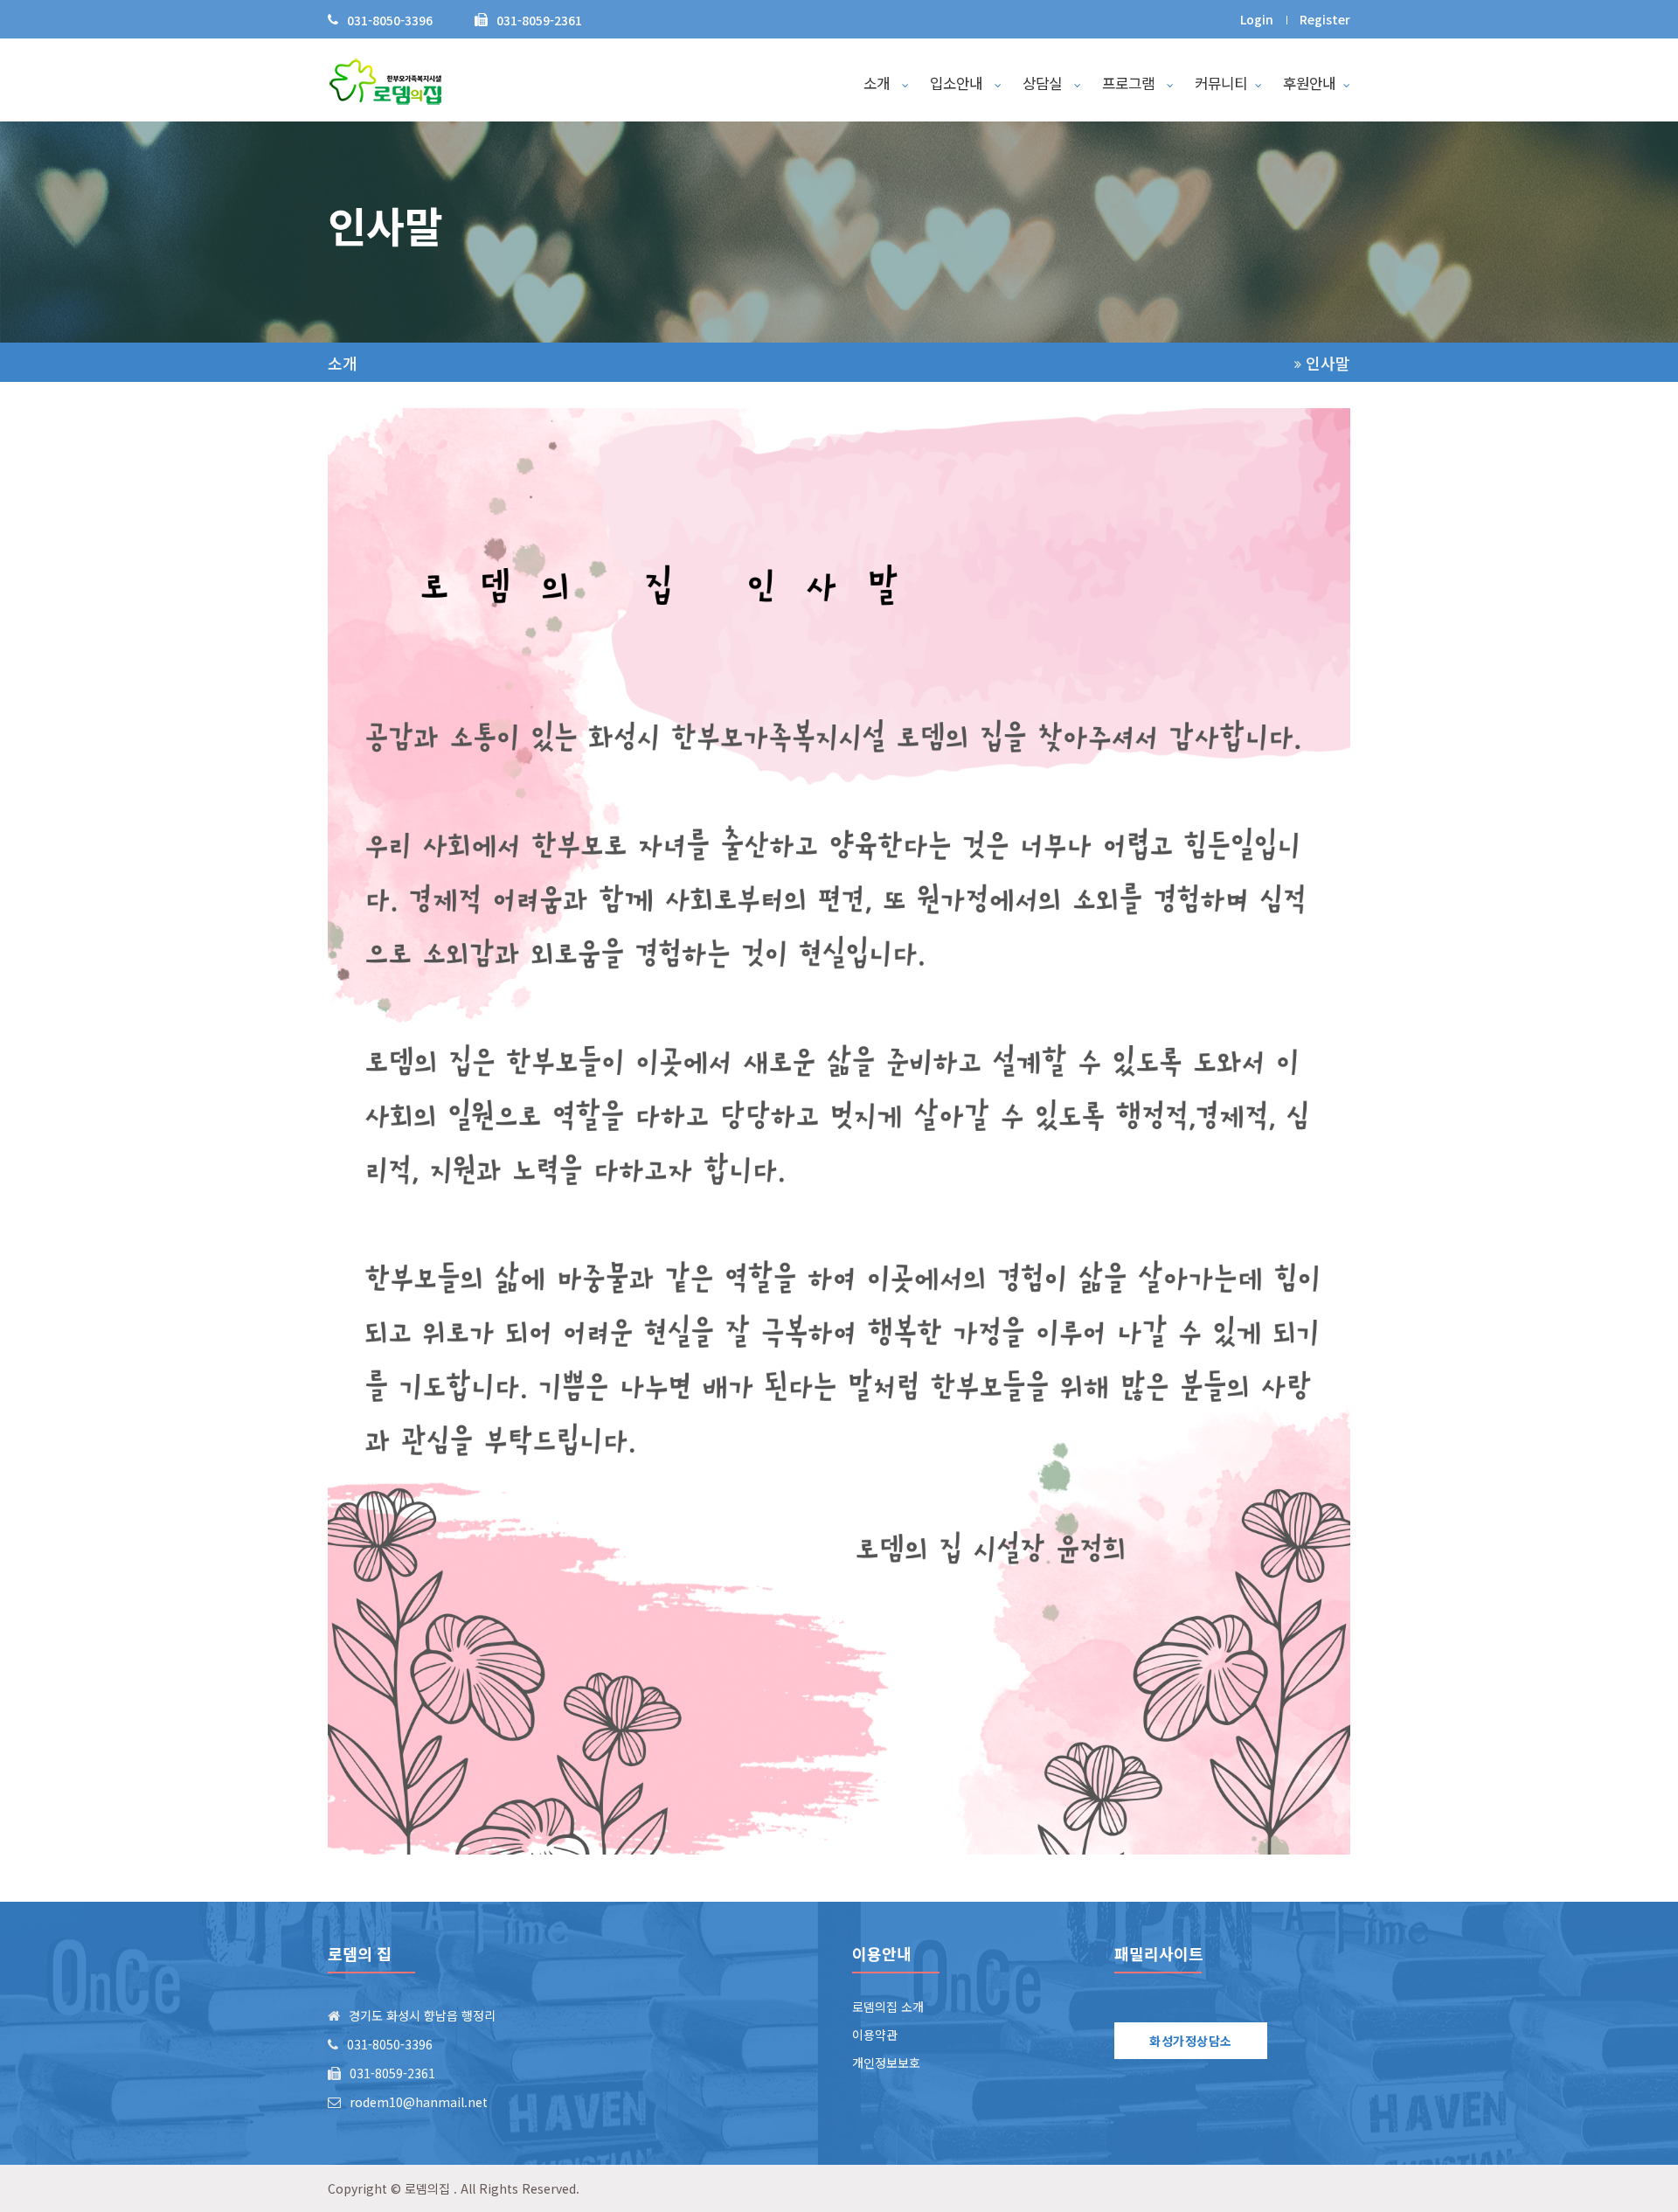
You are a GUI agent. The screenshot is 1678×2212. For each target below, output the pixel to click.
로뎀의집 (427, 2188)
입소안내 (958, 83)
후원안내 (1309, 83)
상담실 (1044, 83)
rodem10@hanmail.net (419, 2102)
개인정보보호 (886, 2063)
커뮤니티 (1221, 83)
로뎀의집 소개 (888, 2007)
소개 (879, 83)
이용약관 (875, 2035)
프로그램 (1130, 83)
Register (1325, 19)
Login (1257, 19)
